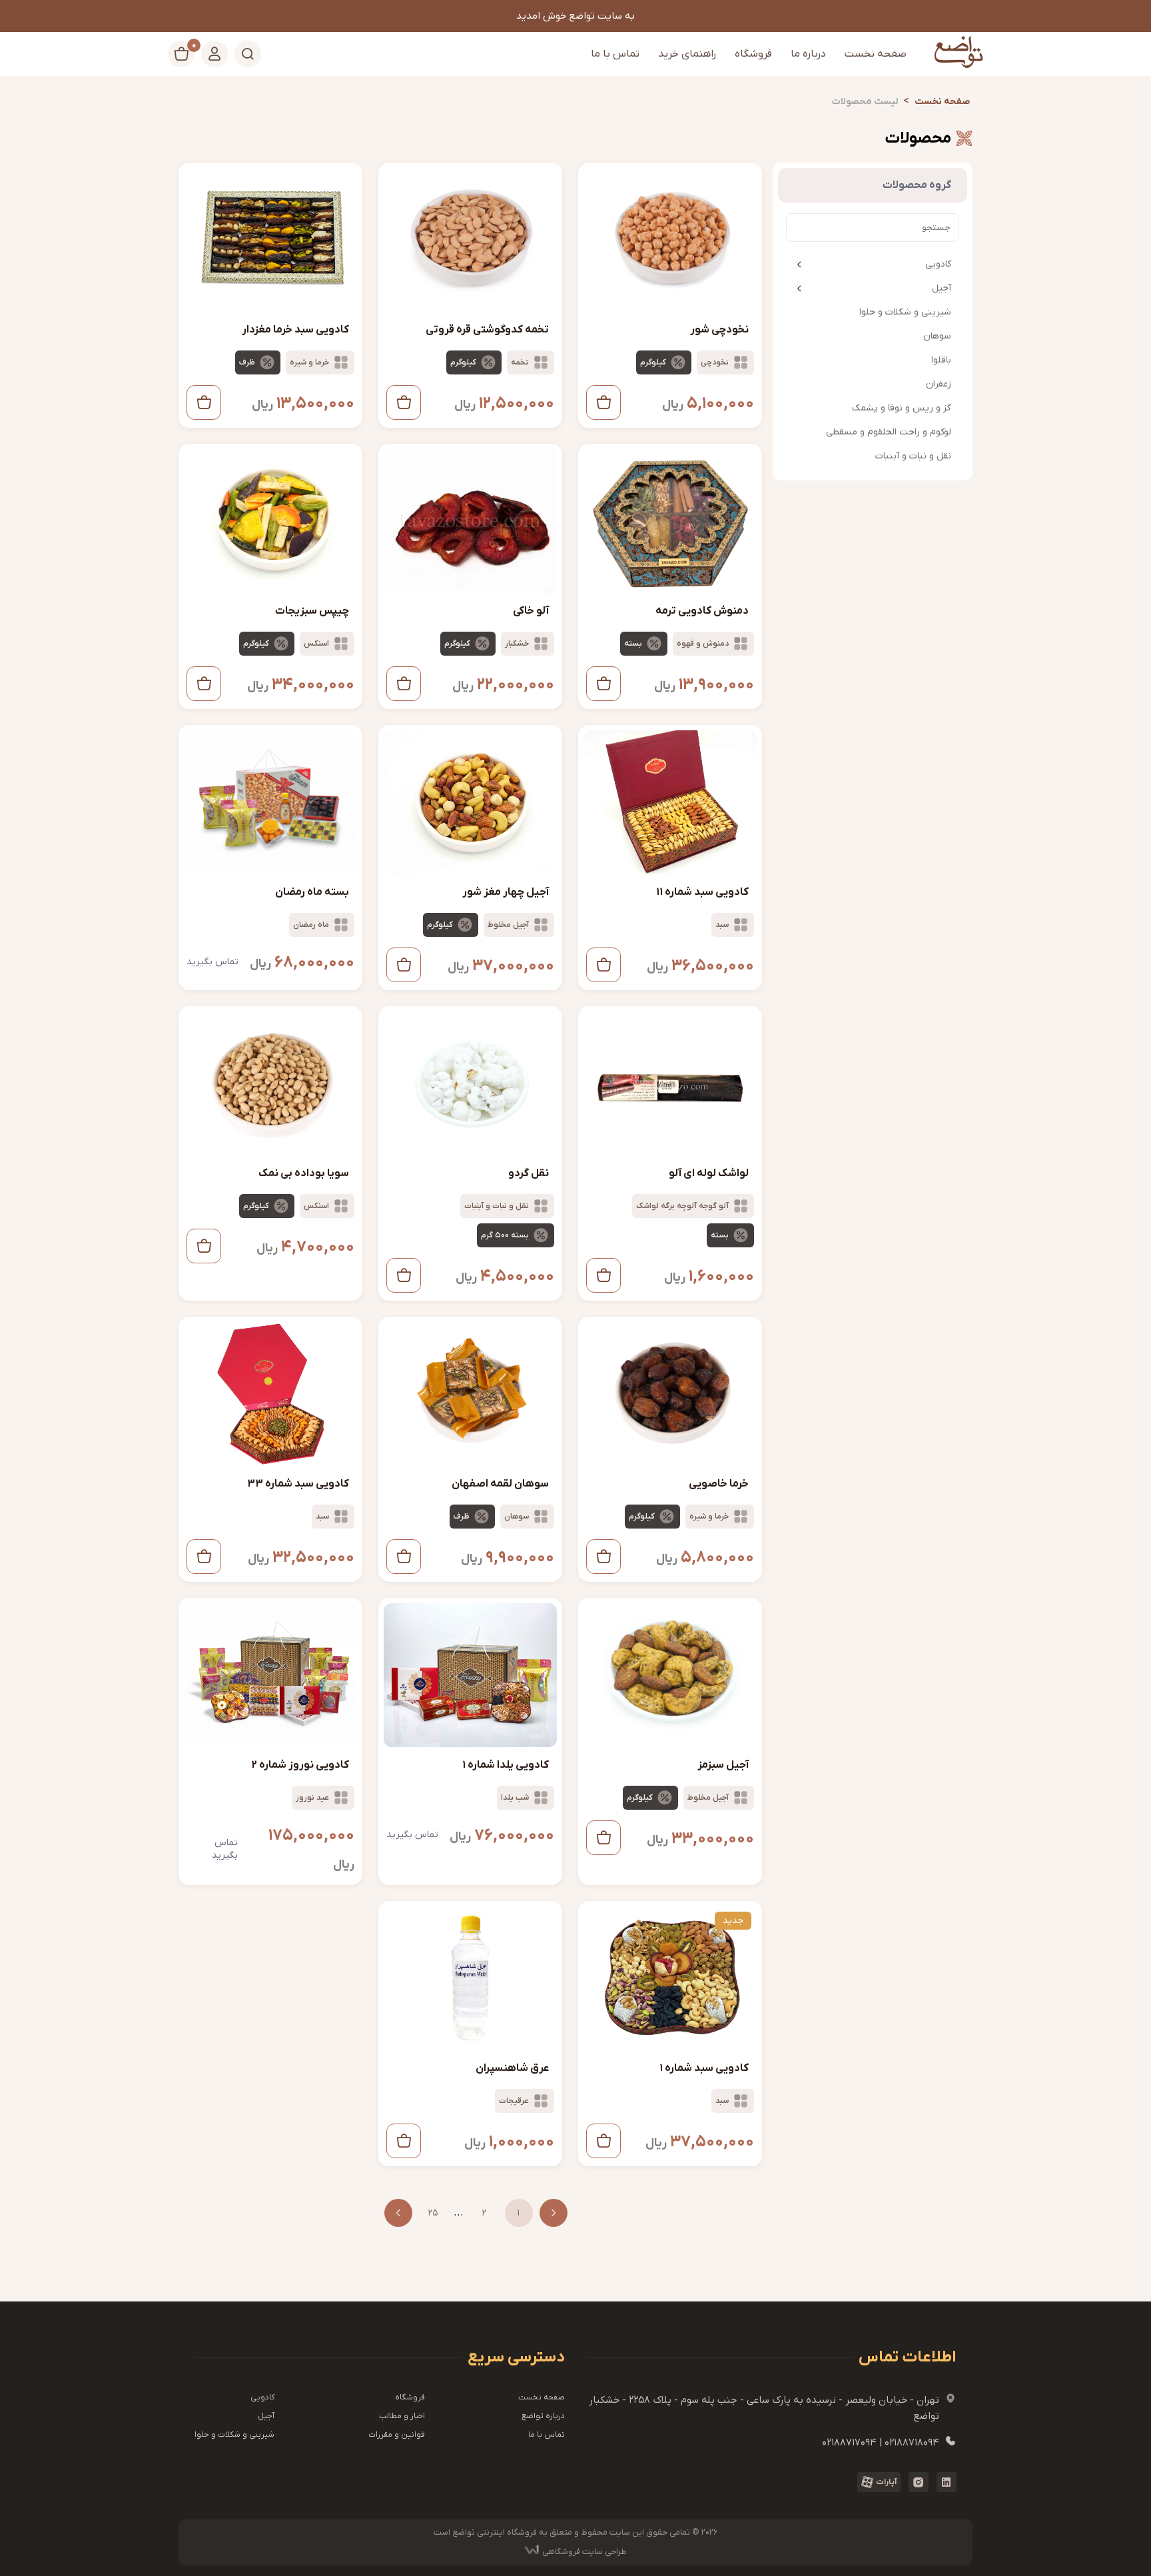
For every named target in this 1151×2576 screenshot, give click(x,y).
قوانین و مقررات (397, 2435)
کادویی (938, 264)
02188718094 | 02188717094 (889, 2442)
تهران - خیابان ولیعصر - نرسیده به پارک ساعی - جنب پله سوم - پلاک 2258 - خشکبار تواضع (773, 2407)
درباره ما (808, 54)
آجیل (942, 288)
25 (433, 2213)
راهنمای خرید (687, 54)
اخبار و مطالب (402, 2416)
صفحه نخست (876, 54)
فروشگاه (753, 54)
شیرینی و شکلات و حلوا (234, 2435)
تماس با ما (615, 54)
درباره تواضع (543, 2416)
